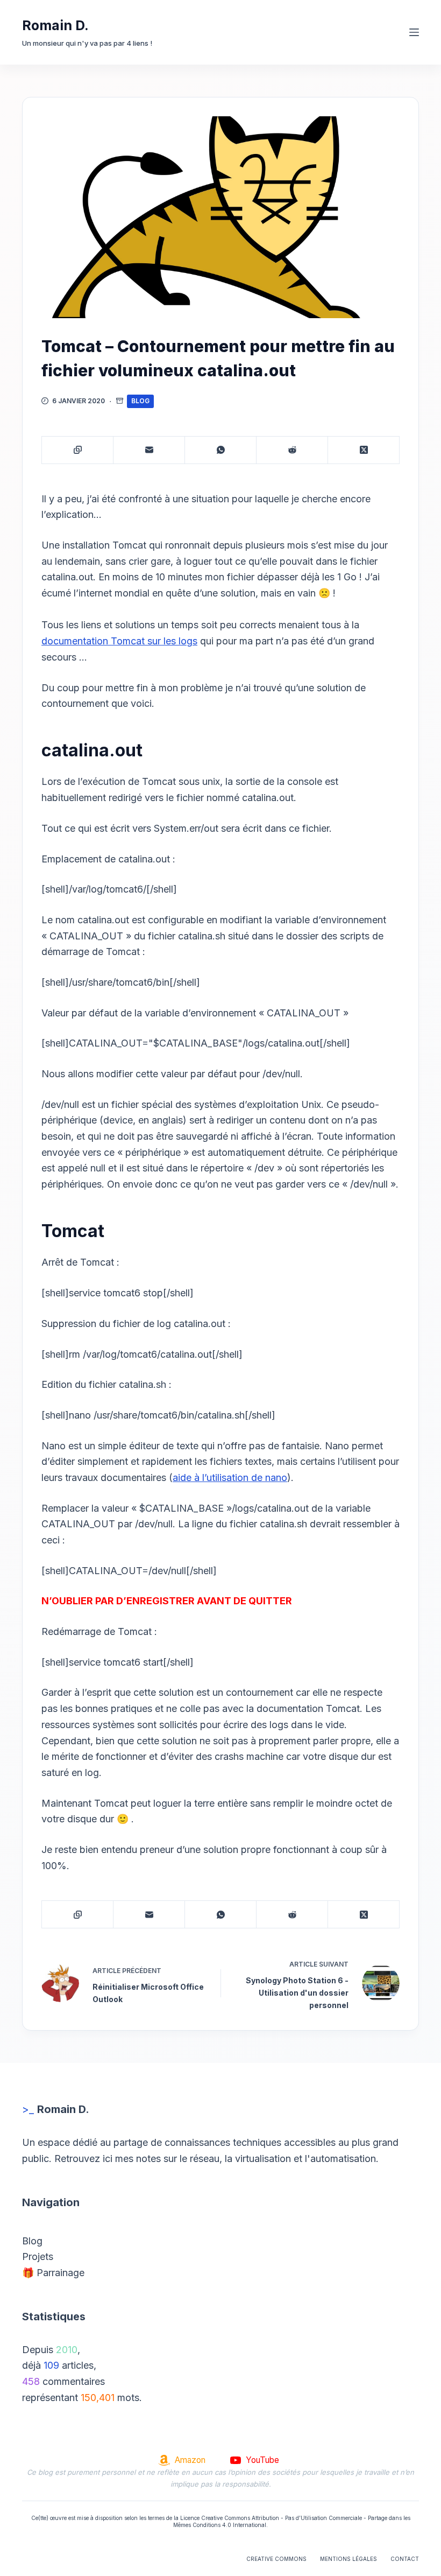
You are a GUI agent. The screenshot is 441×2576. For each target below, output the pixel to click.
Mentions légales (348, 2559)
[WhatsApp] (221, 450)
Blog (140, 401)
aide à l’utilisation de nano (230, 1477)
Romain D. (55, 25)
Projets (38, 2256)
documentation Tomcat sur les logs (119, 641)
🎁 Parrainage (53, 2273)
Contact (405, 2559)
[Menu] (414, 32)
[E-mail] (149, 450)
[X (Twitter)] (364, 450)
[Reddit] (292, 450)
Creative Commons (276, 2559)
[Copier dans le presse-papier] (78, 450)
